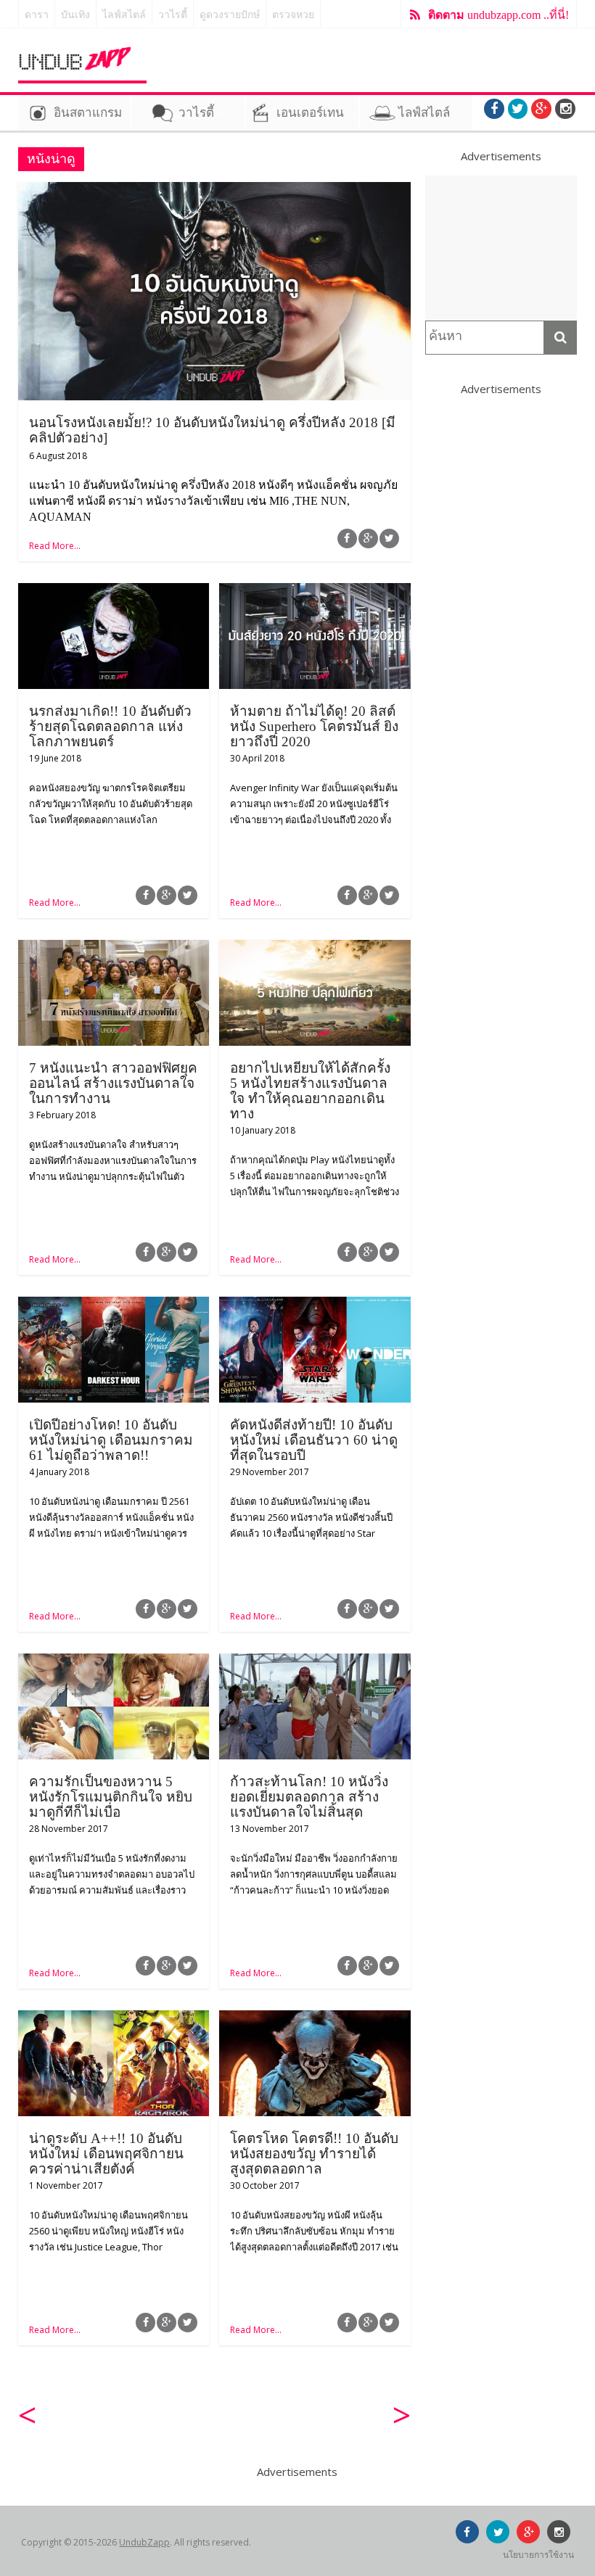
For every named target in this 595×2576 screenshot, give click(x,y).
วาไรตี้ (173, 15)
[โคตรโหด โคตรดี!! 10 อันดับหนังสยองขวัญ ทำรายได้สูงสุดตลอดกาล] (315, 2019)
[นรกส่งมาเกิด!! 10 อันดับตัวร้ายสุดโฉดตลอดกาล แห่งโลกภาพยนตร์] (114, 592)
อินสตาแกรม (88, 113)
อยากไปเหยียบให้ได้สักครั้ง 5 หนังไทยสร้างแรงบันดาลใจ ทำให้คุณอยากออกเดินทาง (310, 1091)
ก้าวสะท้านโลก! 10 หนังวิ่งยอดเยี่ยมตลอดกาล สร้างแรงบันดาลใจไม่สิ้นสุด (309, 1797)
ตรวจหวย (293, 15)
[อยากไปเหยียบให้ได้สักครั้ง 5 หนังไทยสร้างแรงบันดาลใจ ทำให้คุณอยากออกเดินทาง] (315, 949)
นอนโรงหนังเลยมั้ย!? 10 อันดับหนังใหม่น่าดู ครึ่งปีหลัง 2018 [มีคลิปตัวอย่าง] (212, 430)
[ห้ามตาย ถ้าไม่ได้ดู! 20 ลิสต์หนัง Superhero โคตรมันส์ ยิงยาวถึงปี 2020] (315, 592)
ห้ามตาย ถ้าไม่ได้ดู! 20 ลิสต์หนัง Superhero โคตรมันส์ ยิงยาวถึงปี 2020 (314, 726)
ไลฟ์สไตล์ (124, 15)
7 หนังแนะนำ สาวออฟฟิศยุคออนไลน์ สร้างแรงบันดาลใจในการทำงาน (113, 1083)
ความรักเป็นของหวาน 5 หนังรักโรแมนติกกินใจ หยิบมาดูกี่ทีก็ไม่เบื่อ (111, 1797)
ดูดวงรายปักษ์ (230, 15)
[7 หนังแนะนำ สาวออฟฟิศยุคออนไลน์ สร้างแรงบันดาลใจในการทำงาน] (114, 949)
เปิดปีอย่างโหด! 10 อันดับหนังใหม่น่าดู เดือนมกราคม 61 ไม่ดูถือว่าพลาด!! (111, 1440)
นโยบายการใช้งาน (538, 2555)
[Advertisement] (501, 248)
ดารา (37, 15)
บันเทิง (75, 15)
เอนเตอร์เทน (310, 113)
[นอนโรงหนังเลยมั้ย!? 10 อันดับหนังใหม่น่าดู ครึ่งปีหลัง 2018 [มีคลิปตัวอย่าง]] (214, 191)
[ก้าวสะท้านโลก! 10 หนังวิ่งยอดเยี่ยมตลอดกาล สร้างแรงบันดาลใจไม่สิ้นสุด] (315, 1662)
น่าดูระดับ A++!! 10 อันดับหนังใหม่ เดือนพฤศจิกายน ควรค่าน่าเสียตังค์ (106, 2154)
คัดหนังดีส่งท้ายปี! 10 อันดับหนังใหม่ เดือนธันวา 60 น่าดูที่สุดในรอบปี (314, 1440)
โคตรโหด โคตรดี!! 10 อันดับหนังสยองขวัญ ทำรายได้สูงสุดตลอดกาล (314, 2154)
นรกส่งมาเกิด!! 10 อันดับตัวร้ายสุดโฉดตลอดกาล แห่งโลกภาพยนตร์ (110, 726)
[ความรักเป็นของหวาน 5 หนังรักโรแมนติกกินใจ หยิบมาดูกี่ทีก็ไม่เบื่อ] (114, 1662)
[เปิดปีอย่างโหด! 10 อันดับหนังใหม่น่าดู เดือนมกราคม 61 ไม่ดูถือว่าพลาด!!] (114, 1305)
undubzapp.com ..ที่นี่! (498, 15)
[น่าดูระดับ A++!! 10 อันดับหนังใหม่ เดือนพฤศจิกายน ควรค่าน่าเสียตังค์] (114, 2019)
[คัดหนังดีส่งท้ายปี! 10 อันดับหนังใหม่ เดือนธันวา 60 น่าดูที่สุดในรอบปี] (315, 1305)
